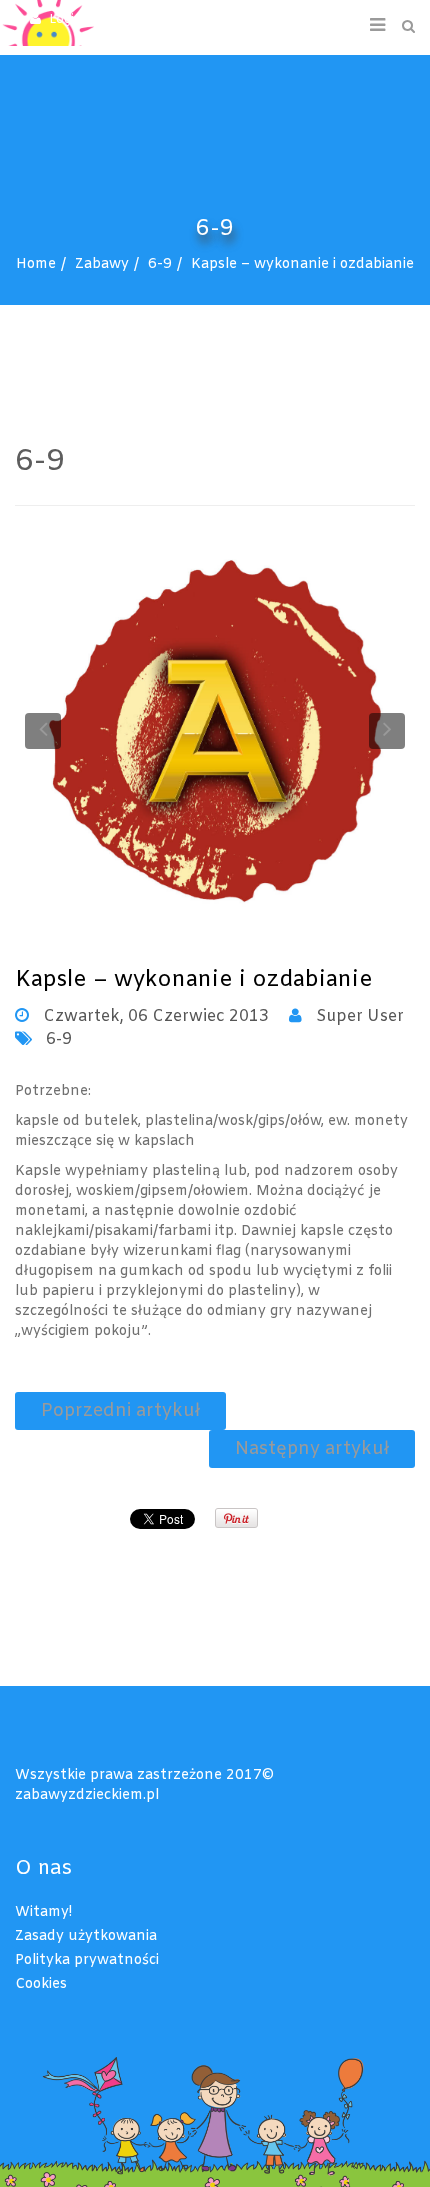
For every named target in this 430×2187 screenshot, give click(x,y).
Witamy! (43, 1912)
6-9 (160, 264)
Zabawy (102, 264)
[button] (76, 20)
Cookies (41, 1984)
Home (36, 264)
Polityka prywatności (87, 1960)
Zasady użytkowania (86, 1936)
